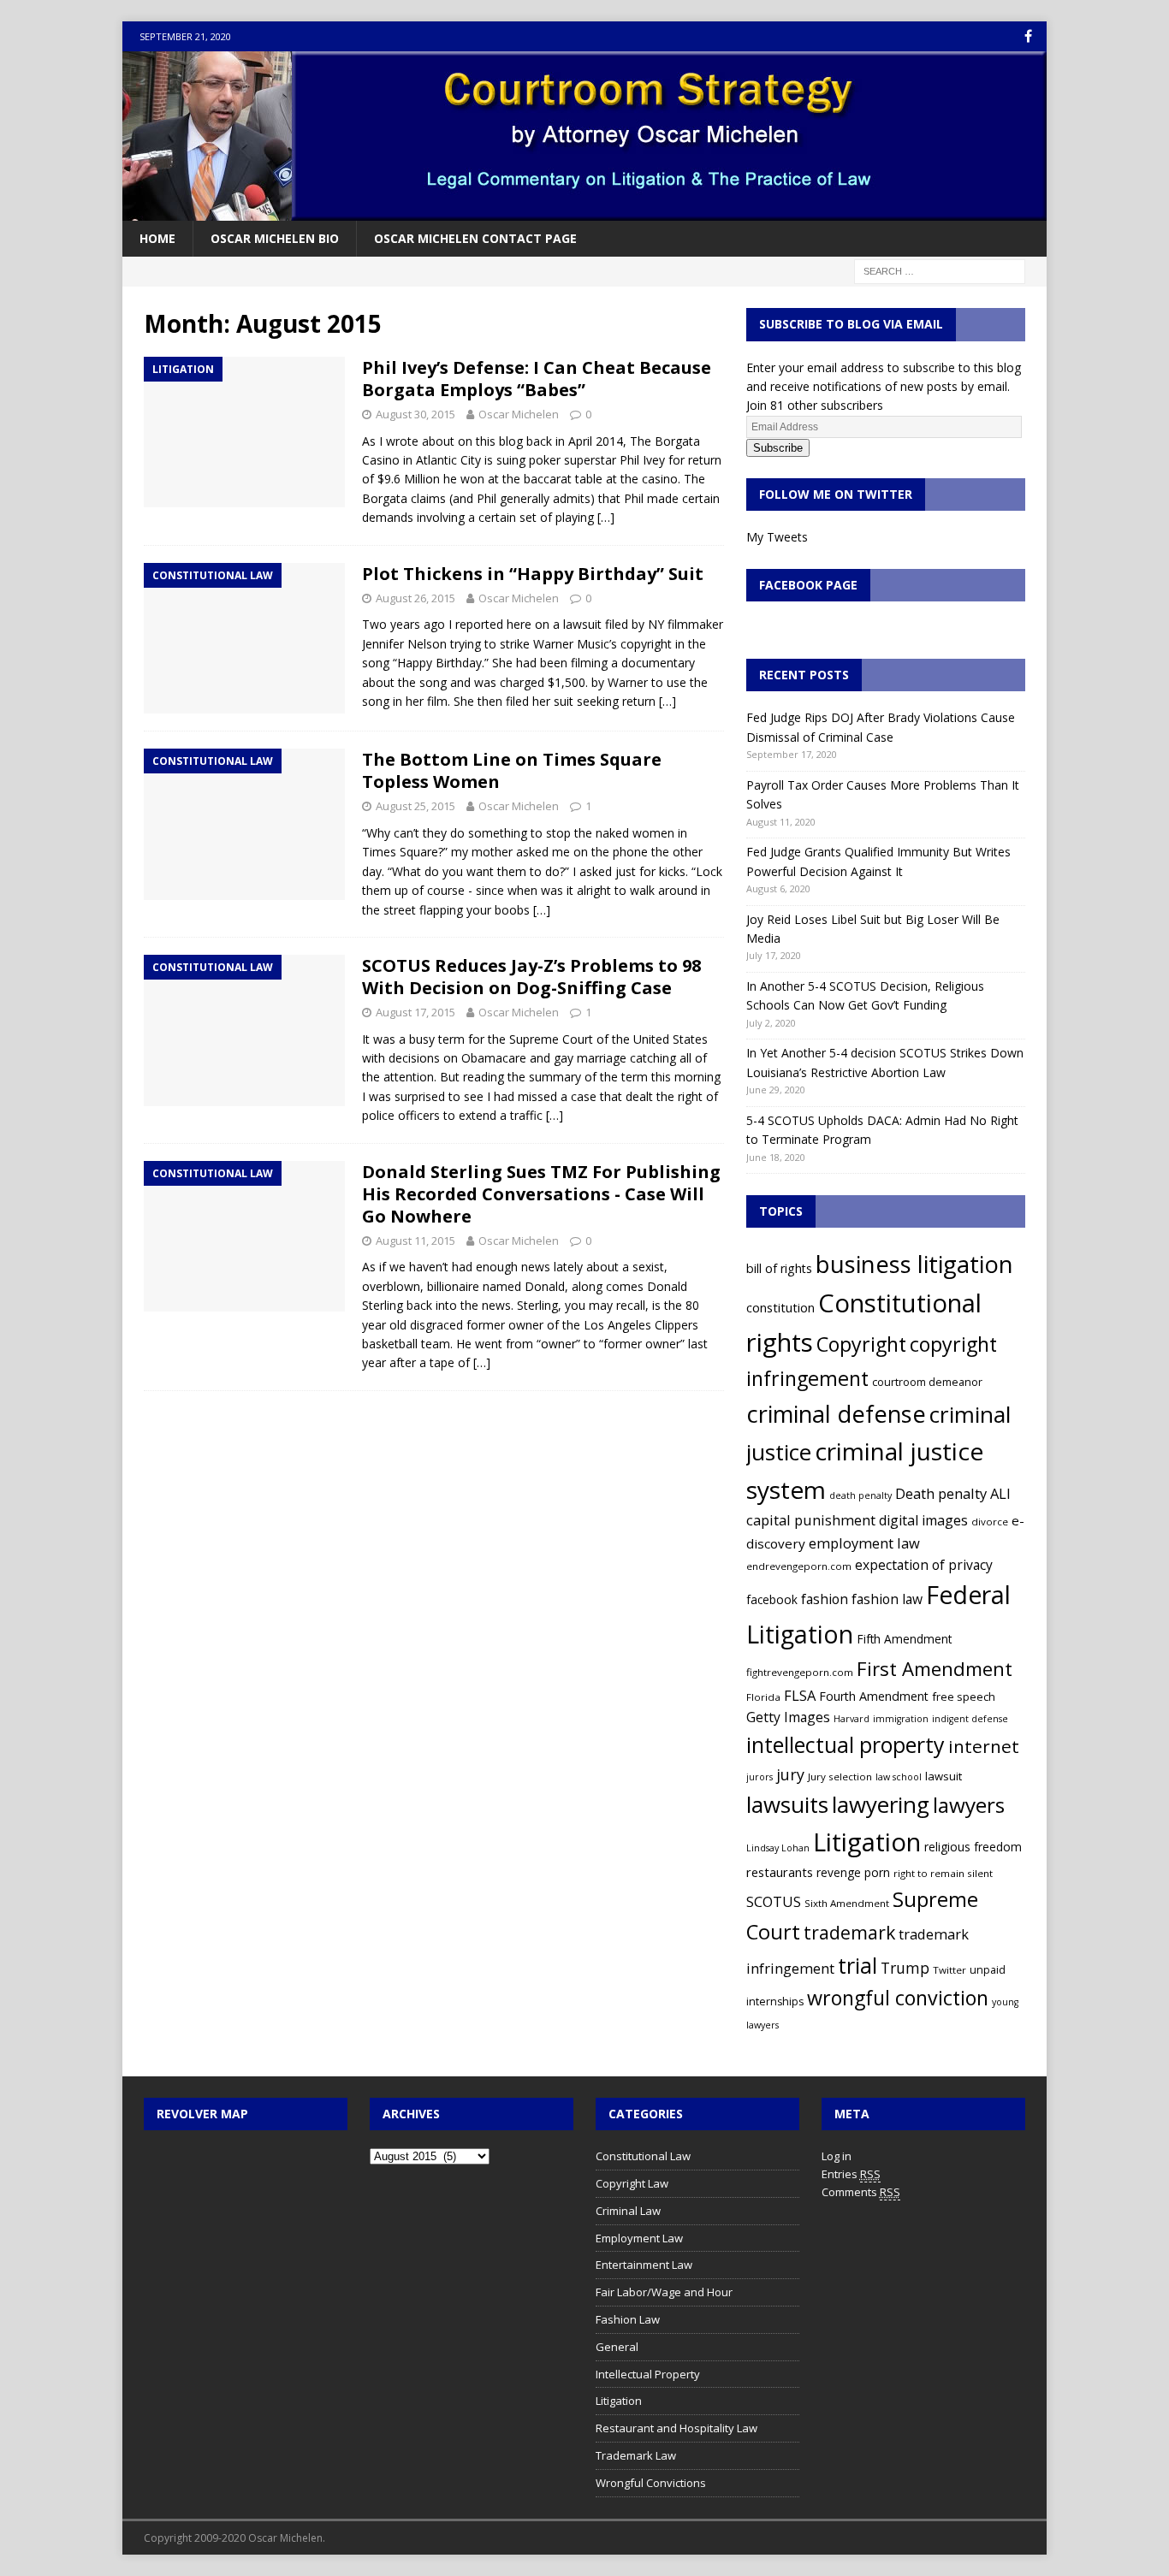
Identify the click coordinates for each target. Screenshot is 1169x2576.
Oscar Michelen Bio (275, 238)
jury (790, 1774)
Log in (837, 2156)
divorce (990, 1522)
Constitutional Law (643, 2156)
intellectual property (846, 1744)
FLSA (800, 1695)
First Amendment (935, 1668)
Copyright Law (632, 2183)
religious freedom (973, 1847)
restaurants (780, 1872)
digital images (923, 1520)
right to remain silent (943, 1873)
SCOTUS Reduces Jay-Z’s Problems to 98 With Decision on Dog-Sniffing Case (531, 977)
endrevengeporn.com (799, 1566)
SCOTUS (774, 1901)
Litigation (867, 1842)
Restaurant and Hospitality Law (676, 2428)
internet (984, 1746)
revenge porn (853, 1872)
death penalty (860, 1495)
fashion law (887, 1599)
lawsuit (944, 1776)
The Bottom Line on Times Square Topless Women (512, 770)
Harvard (852, 1719)
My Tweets (777, 537)
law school (899, 1777)
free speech (964, 1697)
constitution (780, 1307)
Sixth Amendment (847, 1903)
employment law (864, 1543)
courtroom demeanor (927, 1382)
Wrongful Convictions (651, 2483)
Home (157, 238)
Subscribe (778, 448)
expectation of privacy (924, 1565)
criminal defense (836, 1414)
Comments (861, 2192)
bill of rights (779, 1268)
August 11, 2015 (415, 1241)
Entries (851, 2174)
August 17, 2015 (415, 1012)
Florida (763, 1697)
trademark (849, 1932)
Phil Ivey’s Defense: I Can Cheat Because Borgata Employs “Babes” (537, 379)
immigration (901, 1719)
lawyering (881, 1804)
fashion (825, 1599)
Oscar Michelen (519, 414)
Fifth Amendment (904, 1639)
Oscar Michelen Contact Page (475, 238)
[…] (606, 517)
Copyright (861, 1344)
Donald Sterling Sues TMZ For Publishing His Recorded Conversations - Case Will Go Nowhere (541, 1194)
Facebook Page (808, 585)
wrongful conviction (898, 1998)
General (617, 2347)
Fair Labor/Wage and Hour (664, 2292)
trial (857, 1965)
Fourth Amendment (874, 1696)
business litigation (914, 1264)
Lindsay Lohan (778, 1848)
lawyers (969, 1805)
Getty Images (788, 1717)
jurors (760, 1777)
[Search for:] (940, 271)
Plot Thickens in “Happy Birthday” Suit (533, 574)
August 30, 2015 (415, 414)
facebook (772, 1599)
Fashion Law (628, 2319)
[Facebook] (1028, 36)
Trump (905, 1968)
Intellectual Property (648, 2374)
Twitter (949, 1970)
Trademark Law (636, 2455)
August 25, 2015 (415, 806)
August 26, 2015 (415, 598)
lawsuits (787, 1804)
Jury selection (840, 1777)
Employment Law (639, 2238)
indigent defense (970, 1719)
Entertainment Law (644, 2265)
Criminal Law (628, 2211)
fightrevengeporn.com (800, 1672)
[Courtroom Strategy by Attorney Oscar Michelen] (584, 211)
